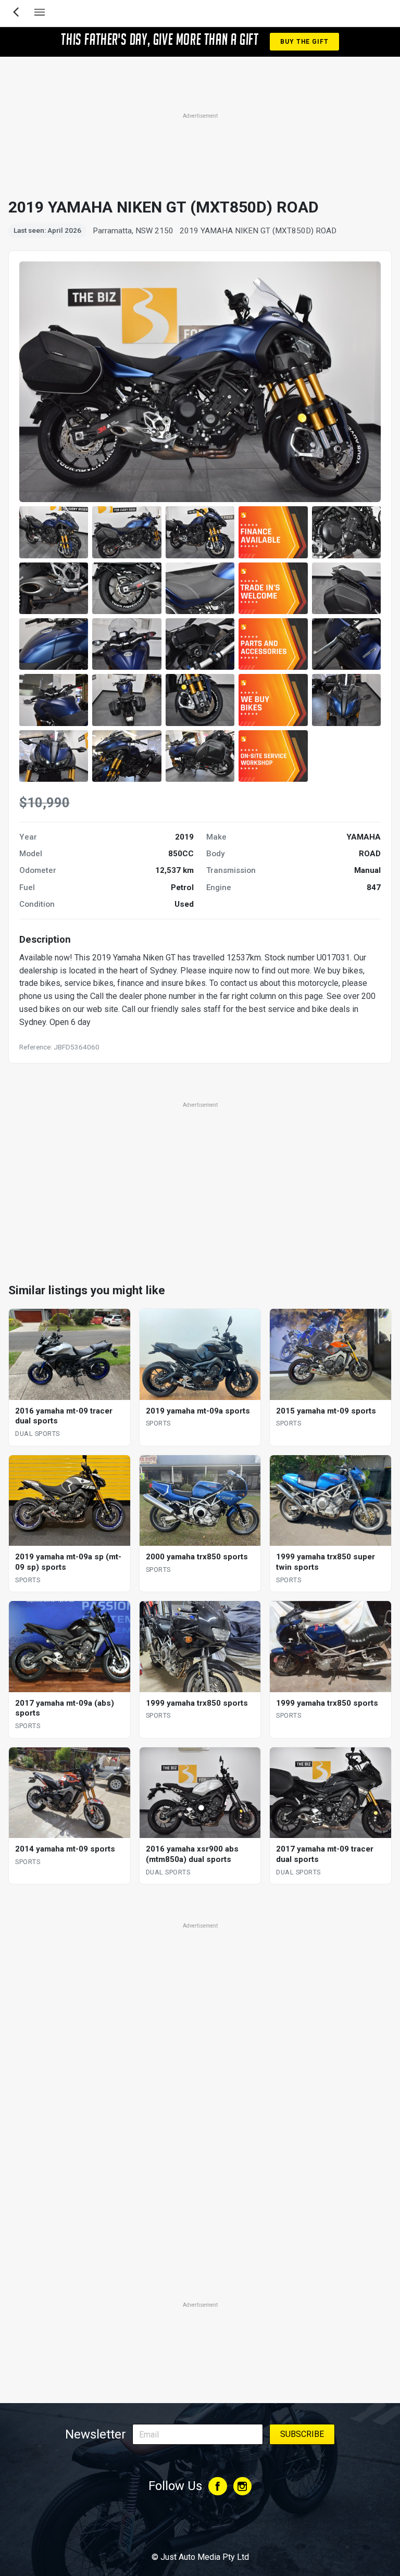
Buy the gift (304, 42)
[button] (54, 532)
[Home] (200, 2529)
